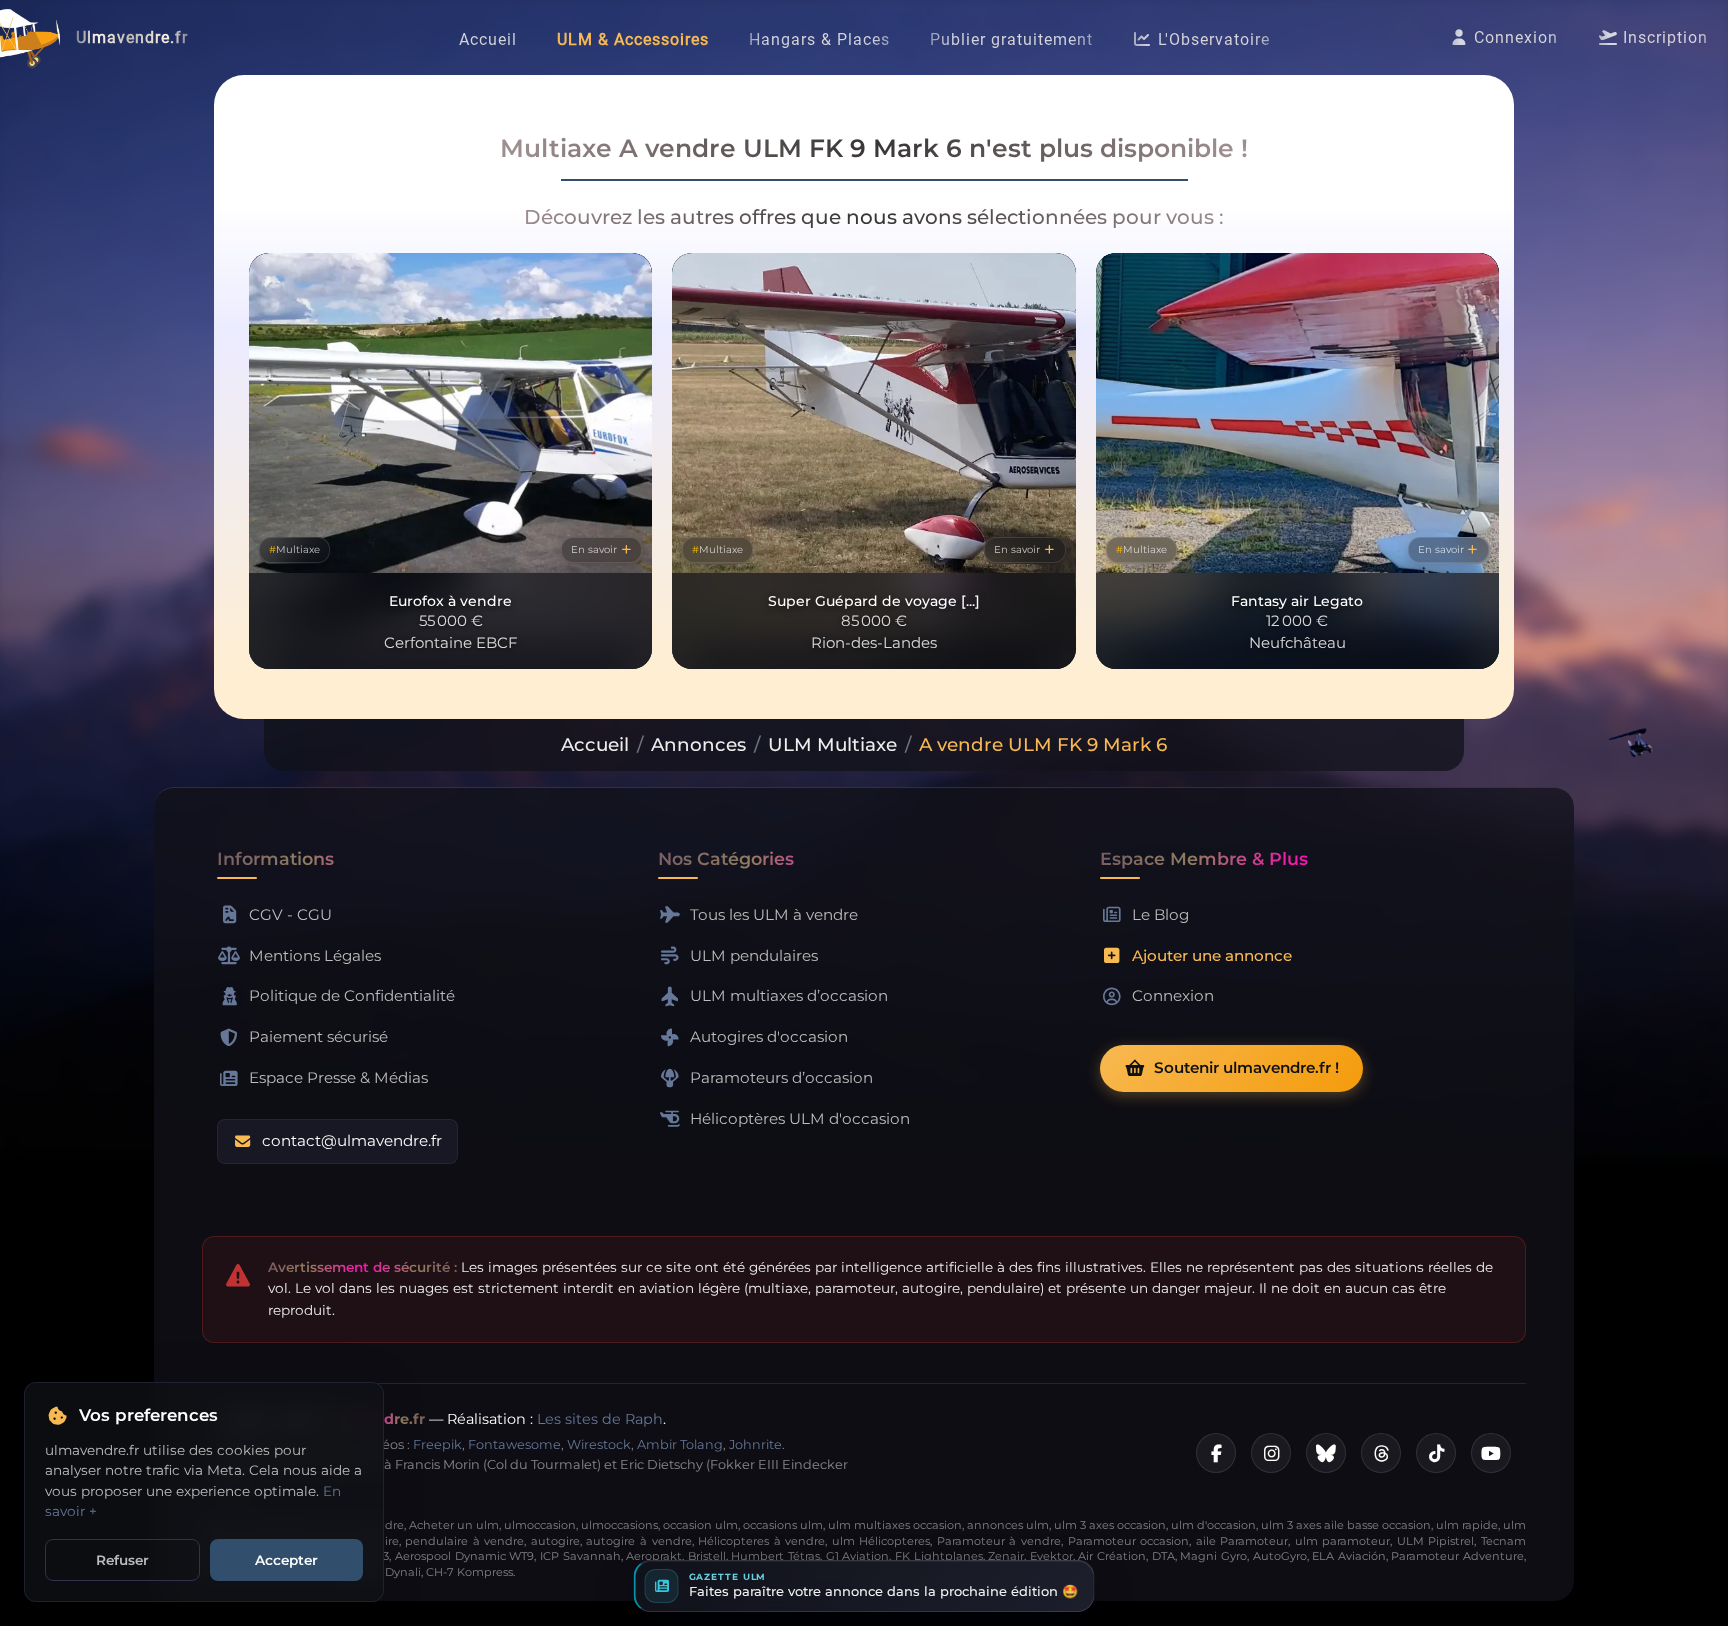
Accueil (488, 39)
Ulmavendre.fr (132, 37)
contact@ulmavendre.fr (352, 1140)
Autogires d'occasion (769, 1036)
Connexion (1513, 37)
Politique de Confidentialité (352, 995)
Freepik (437, 1444)
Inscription (1663, 37)
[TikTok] (1436, 1453)
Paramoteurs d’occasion (781, 1077)
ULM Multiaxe (832, 744)
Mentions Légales (315, 955)
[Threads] (1381, 1453)
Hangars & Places (819, 39)
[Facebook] (1216, 1453)
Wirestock (599, 1444)
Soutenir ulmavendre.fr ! (1246, 1067)
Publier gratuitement (1011, 39)
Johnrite (755, 1444)
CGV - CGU (290, 914)
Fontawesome (514, 1444)
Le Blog (1160, 914)
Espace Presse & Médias (338, 1077)
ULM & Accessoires (633, 39)
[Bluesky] (1326, 1453)
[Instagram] (1271, 1453)
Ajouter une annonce (1212, 955)
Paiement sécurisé (318, 1036)
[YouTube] (1491, 1453)
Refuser (122, 1560)
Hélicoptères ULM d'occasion (800, 1118)
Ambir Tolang (680, 1444)
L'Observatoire (1211, 39)
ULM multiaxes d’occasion (789, 995)
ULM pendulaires (754, 955)
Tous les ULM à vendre (774, 914)
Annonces (698, 744)
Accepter (286, 1560)
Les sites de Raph (600, 1419)
